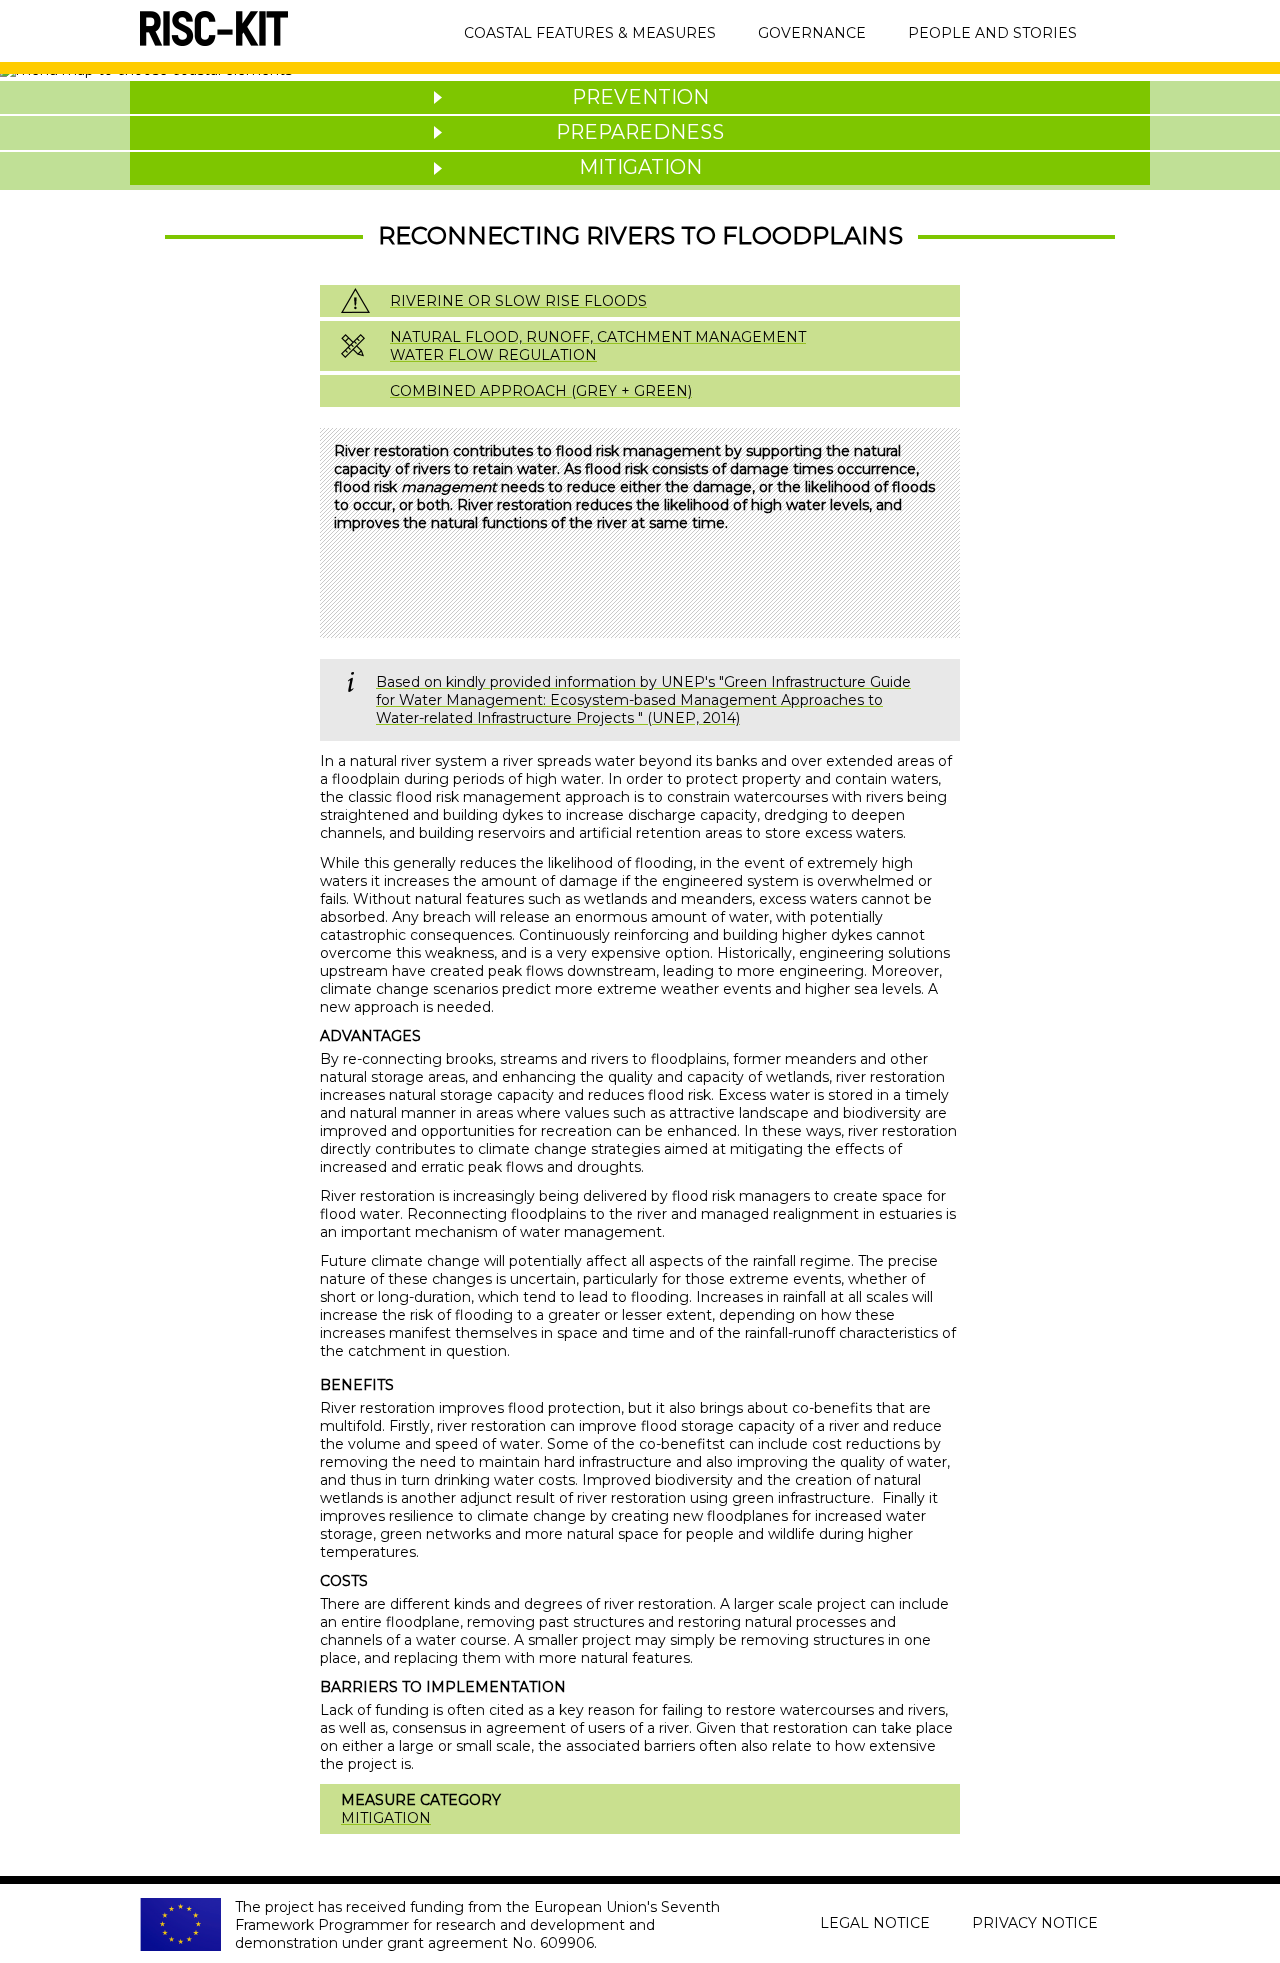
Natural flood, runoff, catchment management (598, 337)
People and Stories (992, 33)
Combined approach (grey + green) (541, 391)
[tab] (640, 97)
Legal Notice (875, 1923)
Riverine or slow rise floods (518, 301)
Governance (812, 33)
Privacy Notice (1035, 1923)
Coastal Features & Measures (590, 33)
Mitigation (386, 1818)
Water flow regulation (493, 355)
